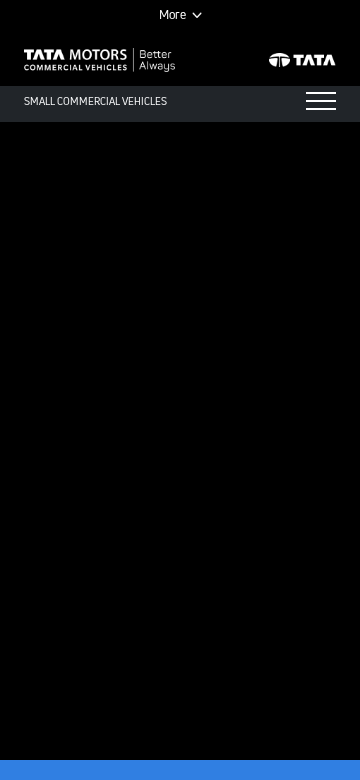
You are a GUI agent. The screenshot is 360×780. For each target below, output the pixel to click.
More (172, 14)
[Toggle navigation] (321, 101)
